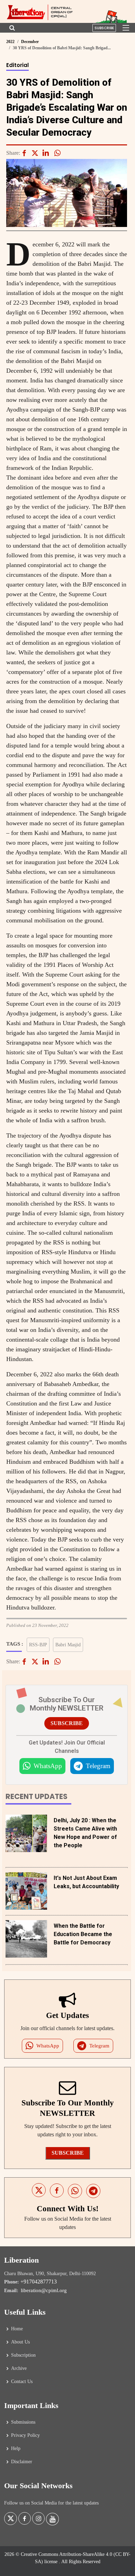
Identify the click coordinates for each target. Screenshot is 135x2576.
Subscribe (104, 28)
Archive (19, 2368)
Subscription (23, 2355)
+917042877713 (39, 2282)
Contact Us (22, 2382)
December (30, 42)
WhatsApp (48, 1766)
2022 (10, 42)
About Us (20, 2342)
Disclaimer (22, 2462)
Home (17, 2329)
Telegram (98, 1766)
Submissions (23, 2422)
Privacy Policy (25, 2435)
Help (16, 2449)
